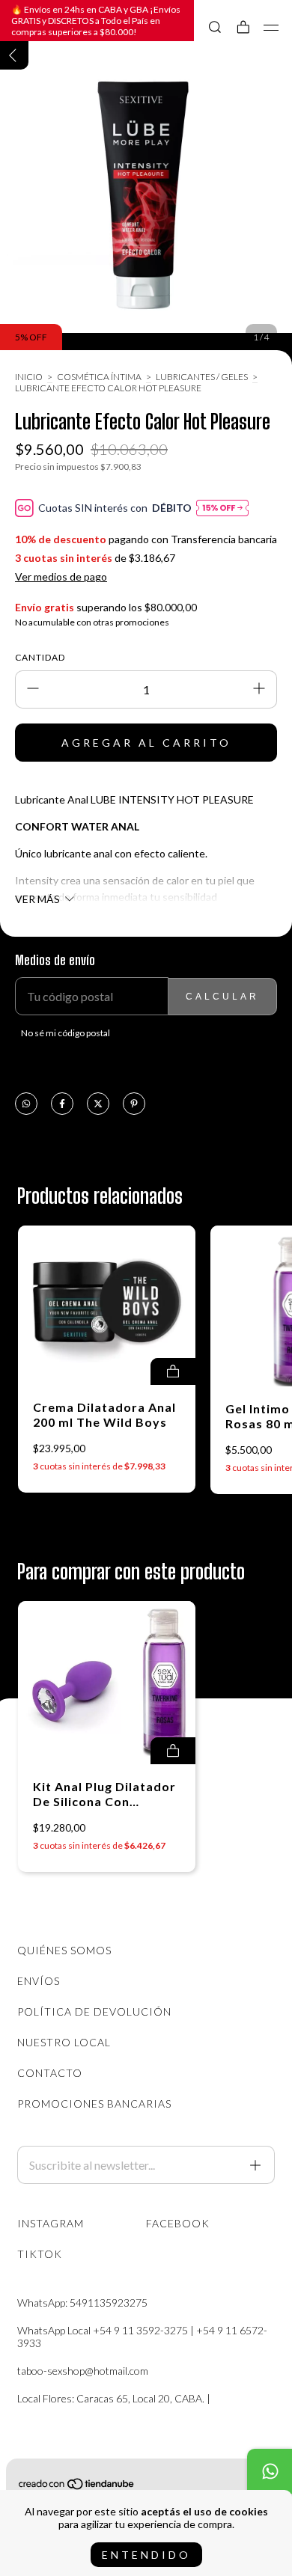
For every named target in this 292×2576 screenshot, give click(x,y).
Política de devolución (94, 2011)
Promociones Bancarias (94, 2104)
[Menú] (271, 28)
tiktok (40, 2254)
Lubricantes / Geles (203, 377)
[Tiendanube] (77, 2487)
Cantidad (40, 657)
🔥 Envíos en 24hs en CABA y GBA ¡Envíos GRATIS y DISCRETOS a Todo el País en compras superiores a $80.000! (96, 21)
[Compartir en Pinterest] (134, 1104)
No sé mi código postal (66, 1033)
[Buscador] (215, 27)
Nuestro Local (64, 2042)
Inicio (29, 377)
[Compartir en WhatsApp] (26, 1104)
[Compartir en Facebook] (62, 1104)
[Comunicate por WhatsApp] (270, 2471)
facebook (178, 2223)
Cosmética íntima (99, 377)
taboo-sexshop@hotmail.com (83, 2371)
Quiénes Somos (64, 1950)
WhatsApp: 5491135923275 (82, 2303)
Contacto (50, 2073)
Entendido (146, 2555)
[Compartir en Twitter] (98, 1104)
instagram (51, 2223)
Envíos (39, 1981)
